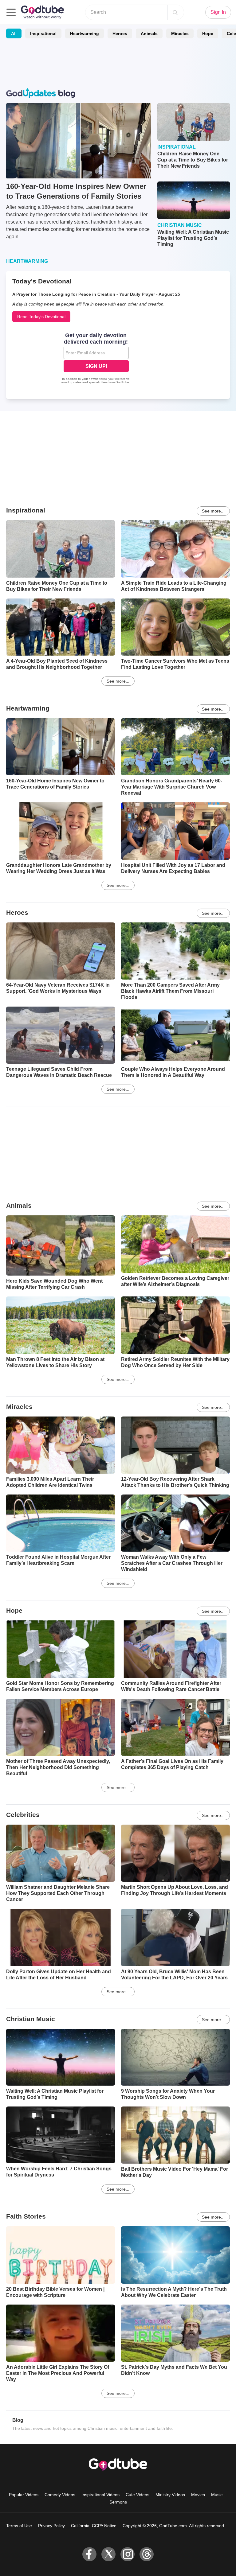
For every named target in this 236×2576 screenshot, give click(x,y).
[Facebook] (89, 2554)
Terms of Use (19, 2526)
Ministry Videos (170, 2495)
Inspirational (43, 33)
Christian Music (31, 2019)
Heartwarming (85, 33)
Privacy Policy (51, 2526)
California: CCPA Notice (94, 2526)
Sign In (218, 12)
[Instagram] (128, 2554)
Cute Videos (138, 2495)
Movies (198, 2495)
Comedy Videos (60, 2495)
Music (217, 2495)
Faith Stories (26, 2216)
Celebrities (23, 1815)
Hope (208, 33)
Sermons (118, 2502)
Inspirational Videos (100, 2495)
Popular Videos (24, 2495)
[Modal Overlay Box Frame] (96, 359)
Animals (149, 33)
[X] (108, 2554)
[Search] (175, 12)
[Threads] (147, 2554)
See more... (213, 511)
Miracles (180, 33)
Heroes (120, 33)
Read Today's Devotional (41, 317)
